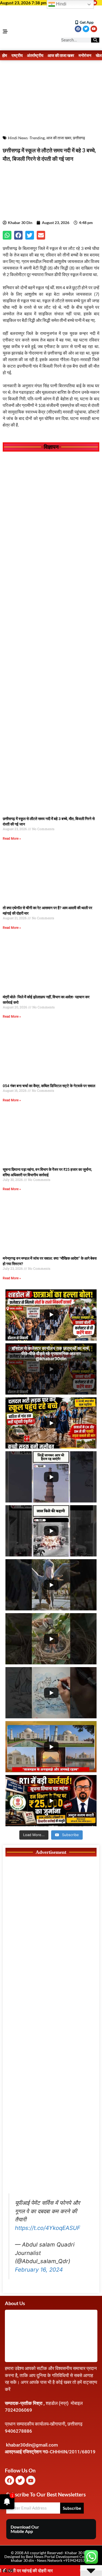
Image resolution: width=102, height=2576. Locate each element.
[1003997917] (51, 1906)
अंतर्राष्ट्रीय (35, 55)
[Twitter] (86, 29)
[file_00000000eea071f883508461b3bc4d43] (51, 600)
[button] (7, 235)
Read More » (12, 839)
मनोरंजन (85, 55)
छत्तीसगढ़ (79, 138)
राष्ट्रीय (17, 55)
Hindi (61, 4)
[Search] (95, 40)
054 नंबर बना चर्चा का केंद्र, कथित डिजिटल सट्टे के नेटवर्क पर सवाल (49, 1086)
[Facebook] (78, 29)
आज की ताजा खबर (61, 55)
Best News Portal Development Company (61, 2557)
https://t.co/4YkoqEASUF (48, 2228)
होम (5, 55)
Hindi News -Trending (26, 138)
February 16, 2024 (39, 2270)
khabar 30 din (22, 2560)
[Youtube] (94, 3)
